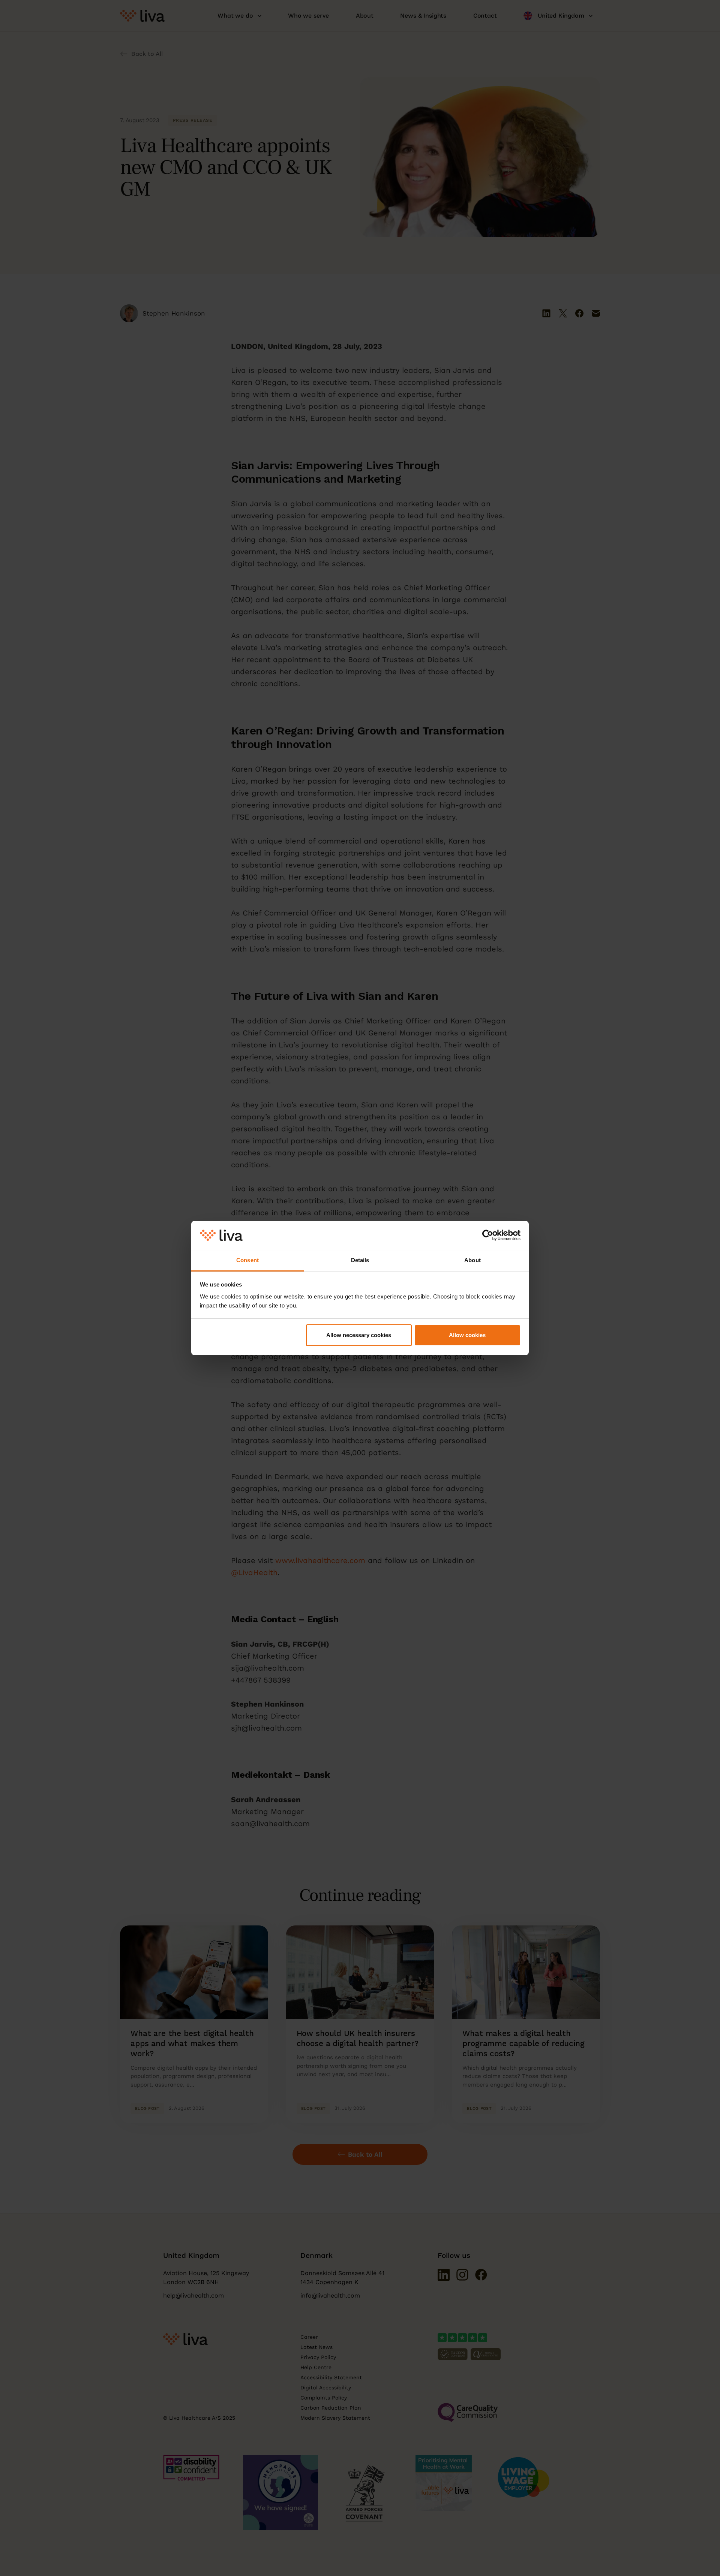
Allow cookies (467, 1335)
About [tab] (472, 1260)
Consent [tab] (247, 1260)
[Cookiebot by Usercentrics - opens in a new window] (488, 1236)
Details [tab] (360, 1260)
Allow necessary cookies (359, 1335)
